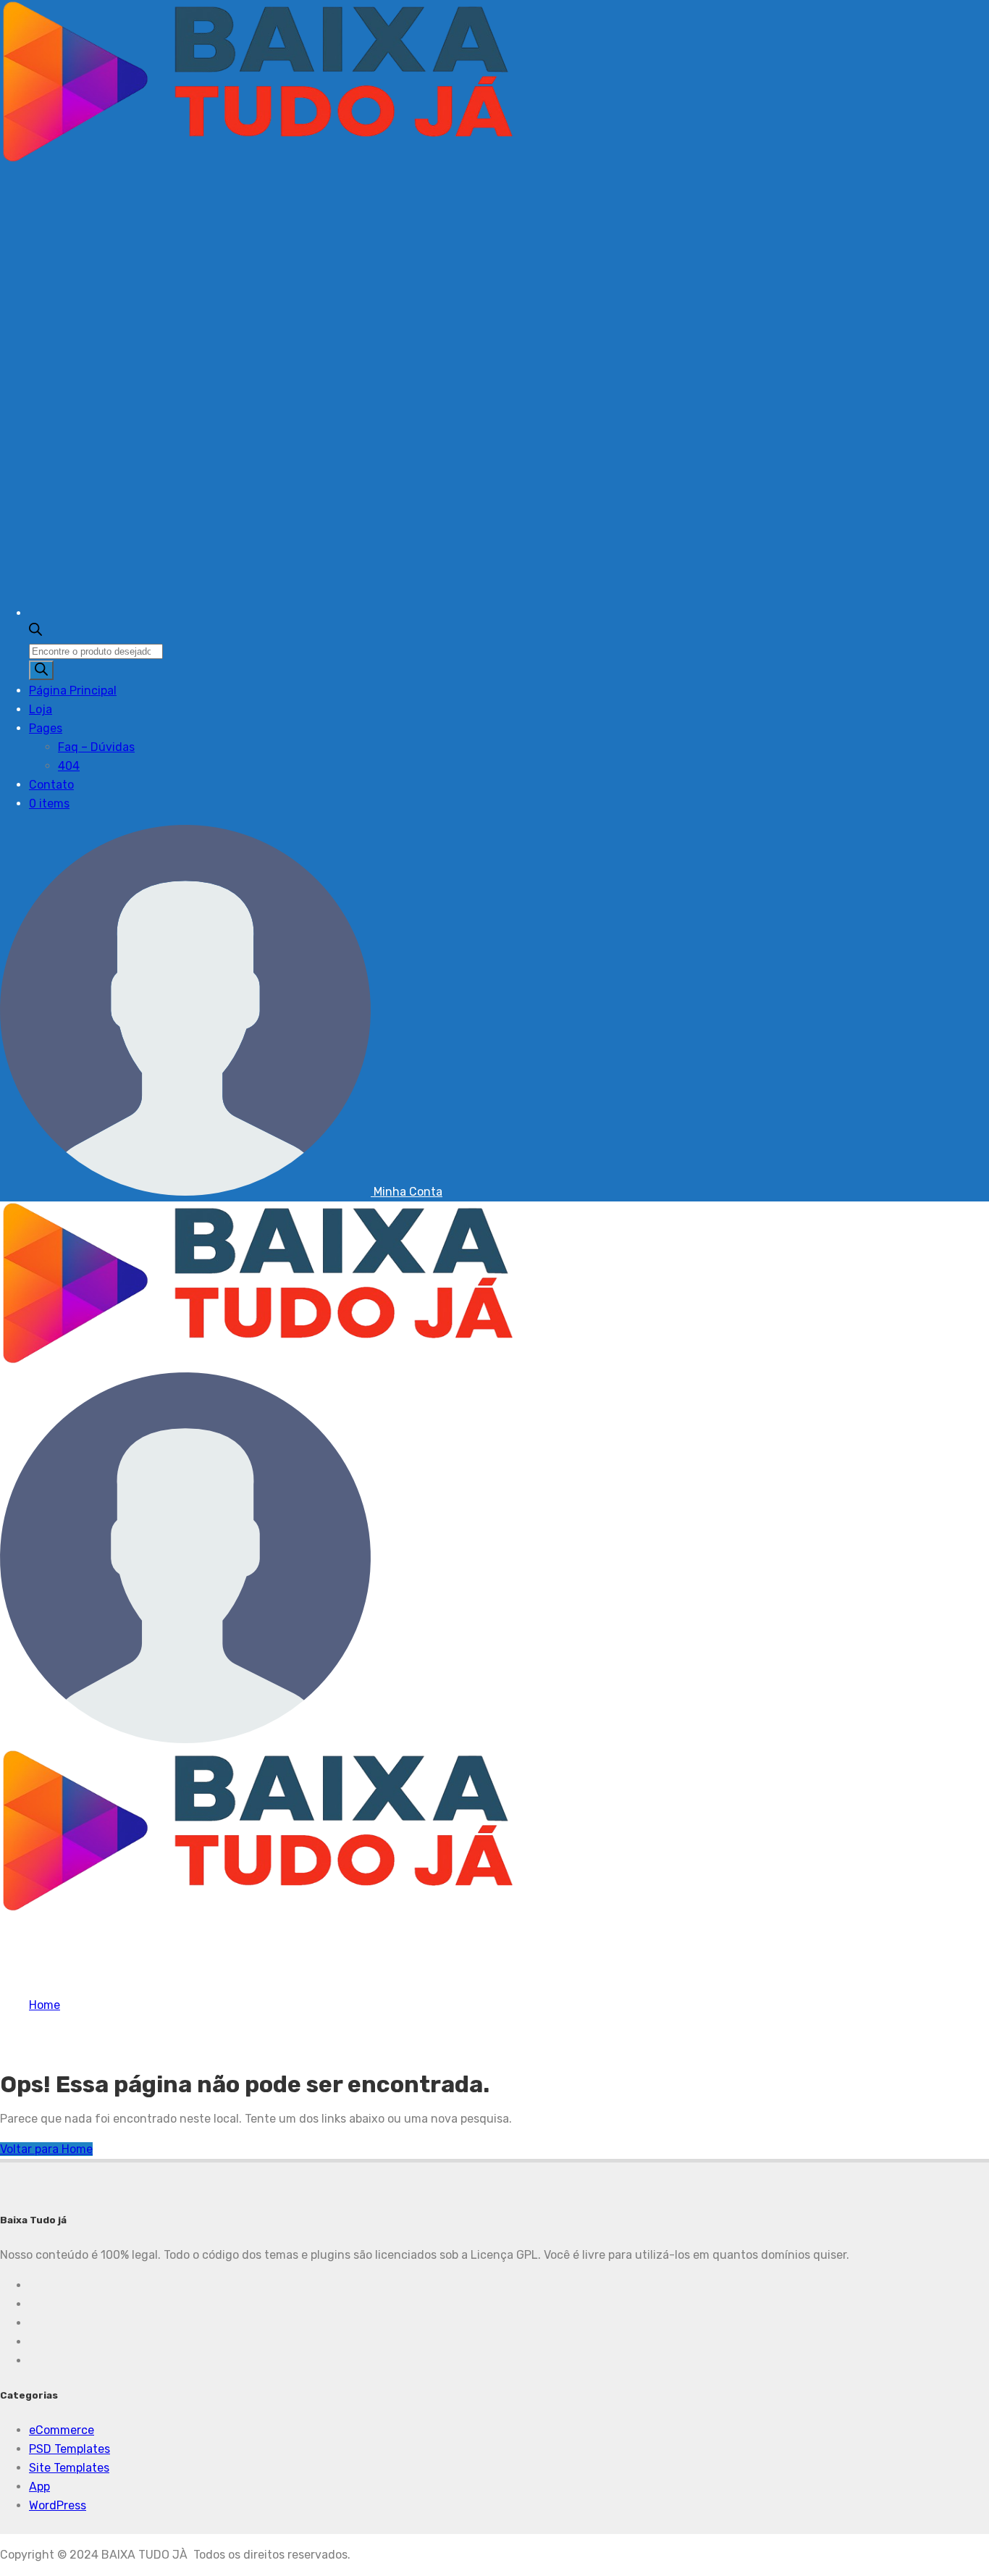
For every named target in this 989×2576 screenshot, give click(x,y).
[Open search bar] (35, 632)
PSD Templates (70, 2449)
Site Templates (69, 2468)
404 (69, 766)
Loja (41, 709)
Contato (51, 785)
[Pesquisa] (41, 670)
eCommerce (62, 2430)
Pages (46, 728)
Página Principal (73, 691)
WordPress (58, 2505)
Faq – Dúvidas (96, 747)
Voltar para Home (46, 2149)
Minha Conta (407, 1192)
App (39, 2487)
